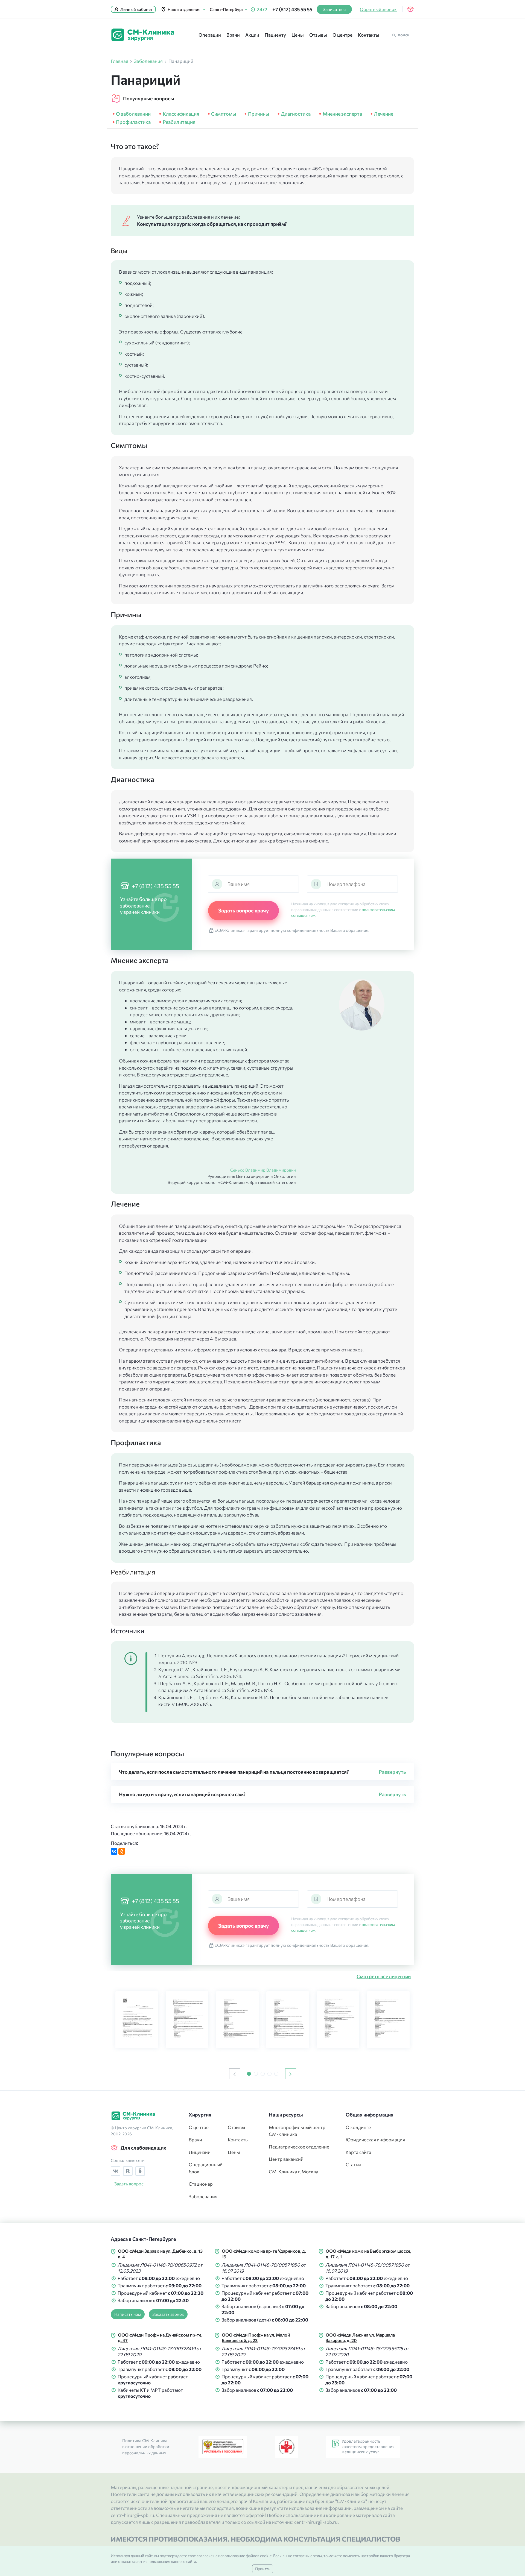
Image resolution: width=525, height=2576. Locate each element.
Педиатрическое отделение (299, 2147)
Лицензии (200, 2152)
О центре (342, 35)
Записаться (334, 9)
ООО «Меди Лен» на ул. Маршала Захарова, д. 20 (360, 2338)
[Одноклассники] (122, 1851)
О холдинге (358, 2127)
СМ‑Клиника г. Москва (294, 2172)
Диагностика (296, 114)
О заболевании (133, 114)
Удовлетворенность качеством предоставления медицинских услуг (368, 2446)
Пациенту (275, 35)
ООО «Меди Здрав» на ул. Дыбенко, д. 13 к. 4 (160, 2254)
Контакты (369, 35)
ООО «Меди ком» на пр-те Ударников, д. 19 (264, 2254)
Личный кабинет (136, 9)
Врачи (233, 35)
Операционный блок (204, 2168)
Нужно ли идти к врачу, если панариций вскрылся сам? (182, 1794)
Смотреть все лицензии (384, 1976)
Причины (258, 114)
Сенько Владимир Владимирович (263, 1170)
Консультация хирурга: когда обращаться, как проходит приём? (212, 224)
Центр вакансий (286, 2159)
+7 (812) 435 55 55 (292, 9)
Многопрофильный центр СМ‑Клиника (297, 2131)
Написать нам (128, 2314)
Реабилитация (179, 122)
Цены (298, 35)
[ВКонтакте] (114, 1851)
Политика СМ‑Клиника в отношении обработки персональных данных (146, 2447)
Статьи (353, 2164)
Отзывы (318, 35)
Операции (210, 35)
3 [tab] (263, 2074)
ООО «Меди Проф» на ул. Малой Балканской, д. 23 (256, 2338)
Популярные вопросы (149, 98)
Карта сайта (358, 2152)
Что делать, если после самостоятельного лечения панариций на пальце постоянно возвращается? (234, 1772)
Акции (252, 35)
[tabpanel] (137, 2020)
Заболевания (203, 2196)
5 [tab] (276, 2074)
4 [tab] (269, 2074)
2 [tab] (256, 2074)
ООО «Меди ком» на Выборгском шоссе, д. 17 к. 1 (368, 2254)
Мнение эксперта (342, 114)
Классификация (181, 114)
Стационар (201, 2184)
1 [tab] (249, 2074)
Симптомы (224, 114)
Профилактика (133, 122)
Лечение (383, 114)
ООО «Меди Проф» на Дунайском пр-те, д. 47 (160, 2338)
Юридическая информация (375, 2140)
